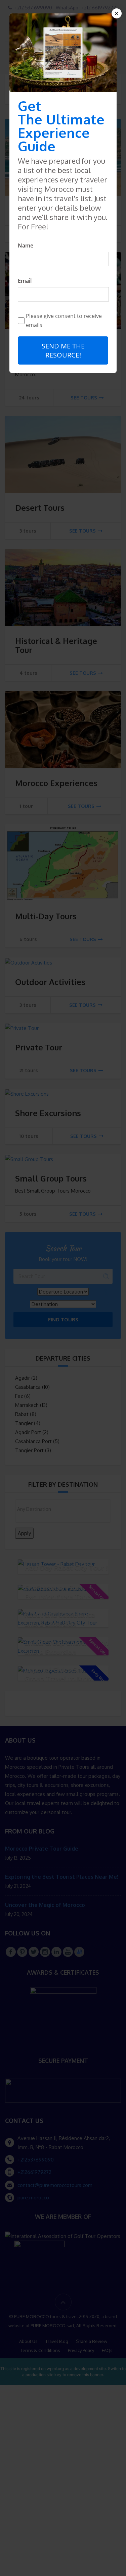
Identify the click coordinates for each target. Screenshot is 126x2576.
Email (25, 281)
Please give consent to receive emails (64, 320)
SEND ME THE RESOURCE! (63, 350)
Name (26, 245)
